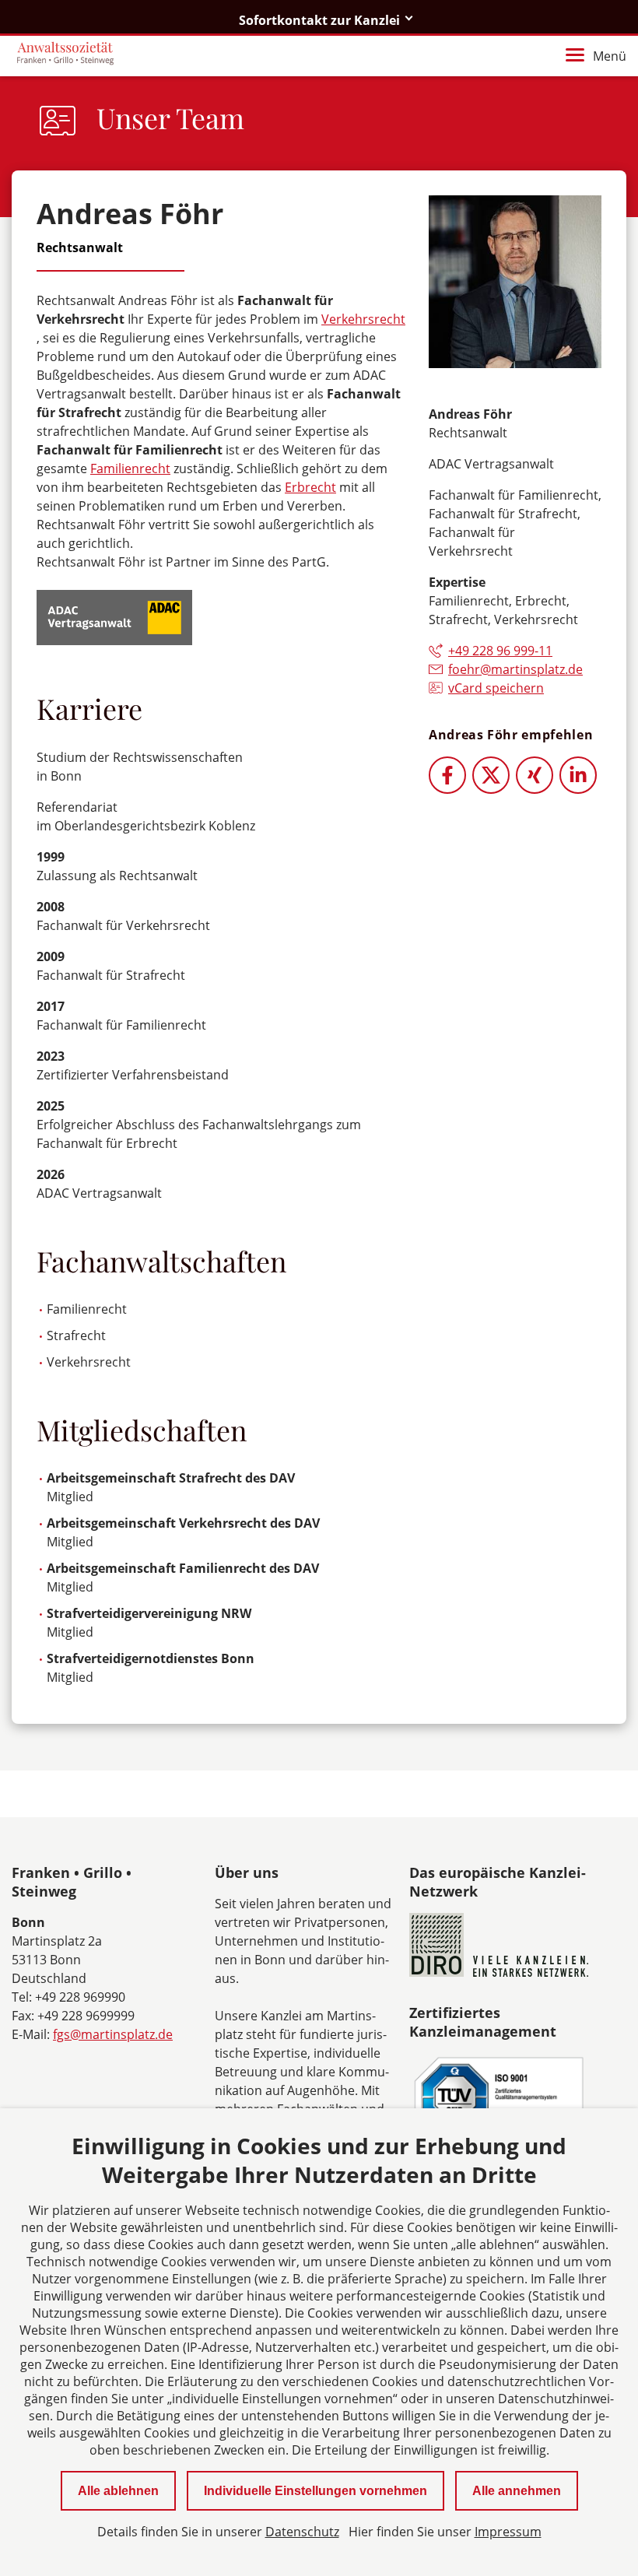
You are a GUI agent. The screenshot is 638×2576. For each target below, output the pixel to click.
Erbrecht (310, 487)
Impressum (508, 2532)
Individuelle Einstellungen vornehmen (315, 2491)
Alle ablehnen (118, 2491)
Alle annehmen (517, 2491)
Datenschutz (302, 2532)
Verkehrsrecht (363, 319)
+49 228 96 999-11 (500, 651)
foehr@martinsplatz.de (515, 669)
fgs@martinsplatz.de (113, 2034)
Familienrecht (130, 469)
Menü (610, 56)
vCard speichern (496, 688)
